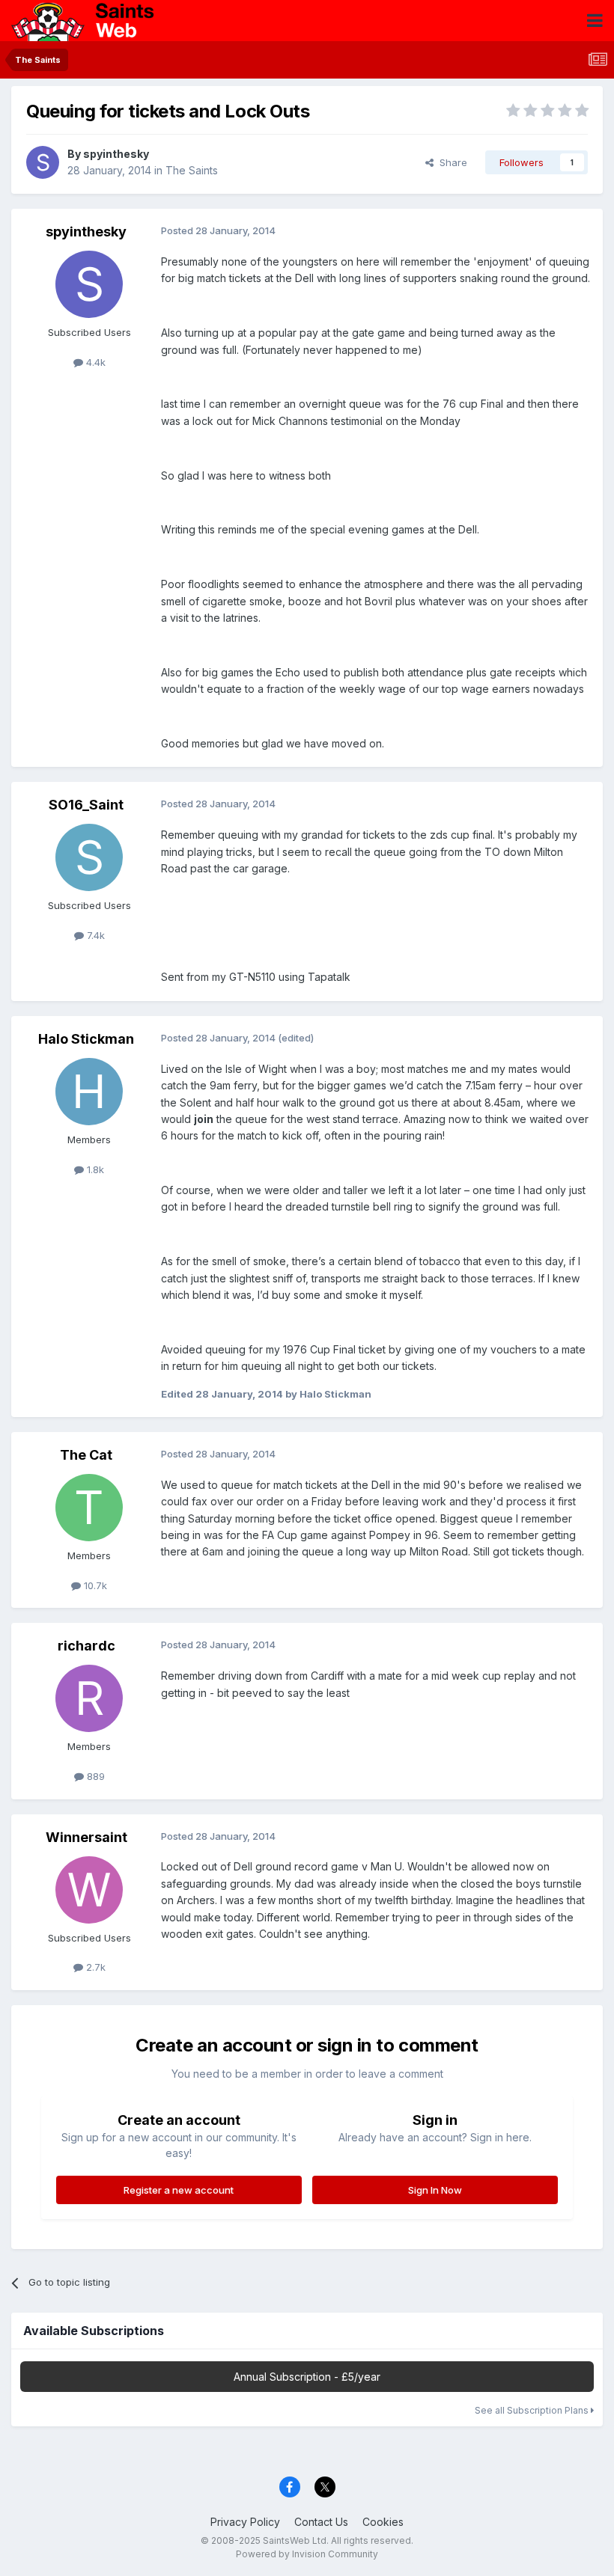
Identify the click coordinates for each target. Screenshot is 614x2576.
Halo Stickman (86, 1039)
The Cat (86, 1455)
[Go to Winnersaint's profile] (89, 1890)
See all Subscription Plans (533, 2410)
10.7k (94, 1585)
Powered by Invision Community (307, 2554)
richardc (86, 1646)
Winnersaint (86, 1837)
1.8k (94, 1169)
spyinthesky (116, 154)
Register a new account (179, 2190)
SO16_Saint (86, 805)
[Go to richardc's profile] (89, 1698)
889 (94, 1776)
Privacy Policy (245, 2522)
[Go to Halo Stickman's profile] (89, 1092)
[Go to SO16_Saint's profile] (89, 857)
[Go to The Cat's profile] (89, 1508)
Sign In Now (435, 2190)
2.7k (94, 1967)
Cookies (383, 2522)
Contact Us (321, 2522)
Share (450, 162)
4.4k (94, 362)
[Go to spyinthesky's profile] (43, 162)
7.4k (94, 935)
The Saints (192, 170)
